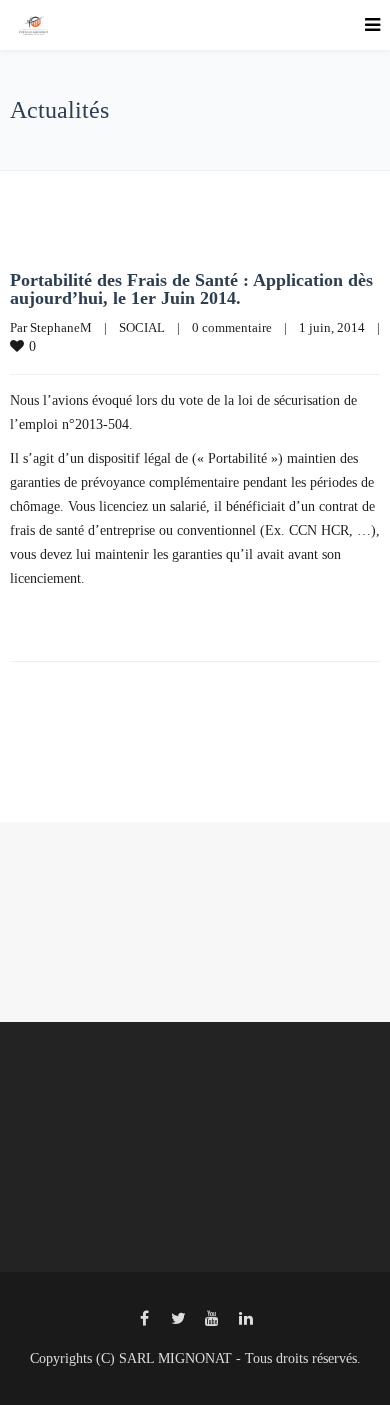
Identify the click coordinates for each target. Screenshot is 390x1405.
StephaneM (61, 327)
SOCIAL (142, 327)
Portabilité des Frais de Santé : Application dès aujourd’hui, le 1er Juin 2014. (191, 289)
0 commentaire (232, 327)
